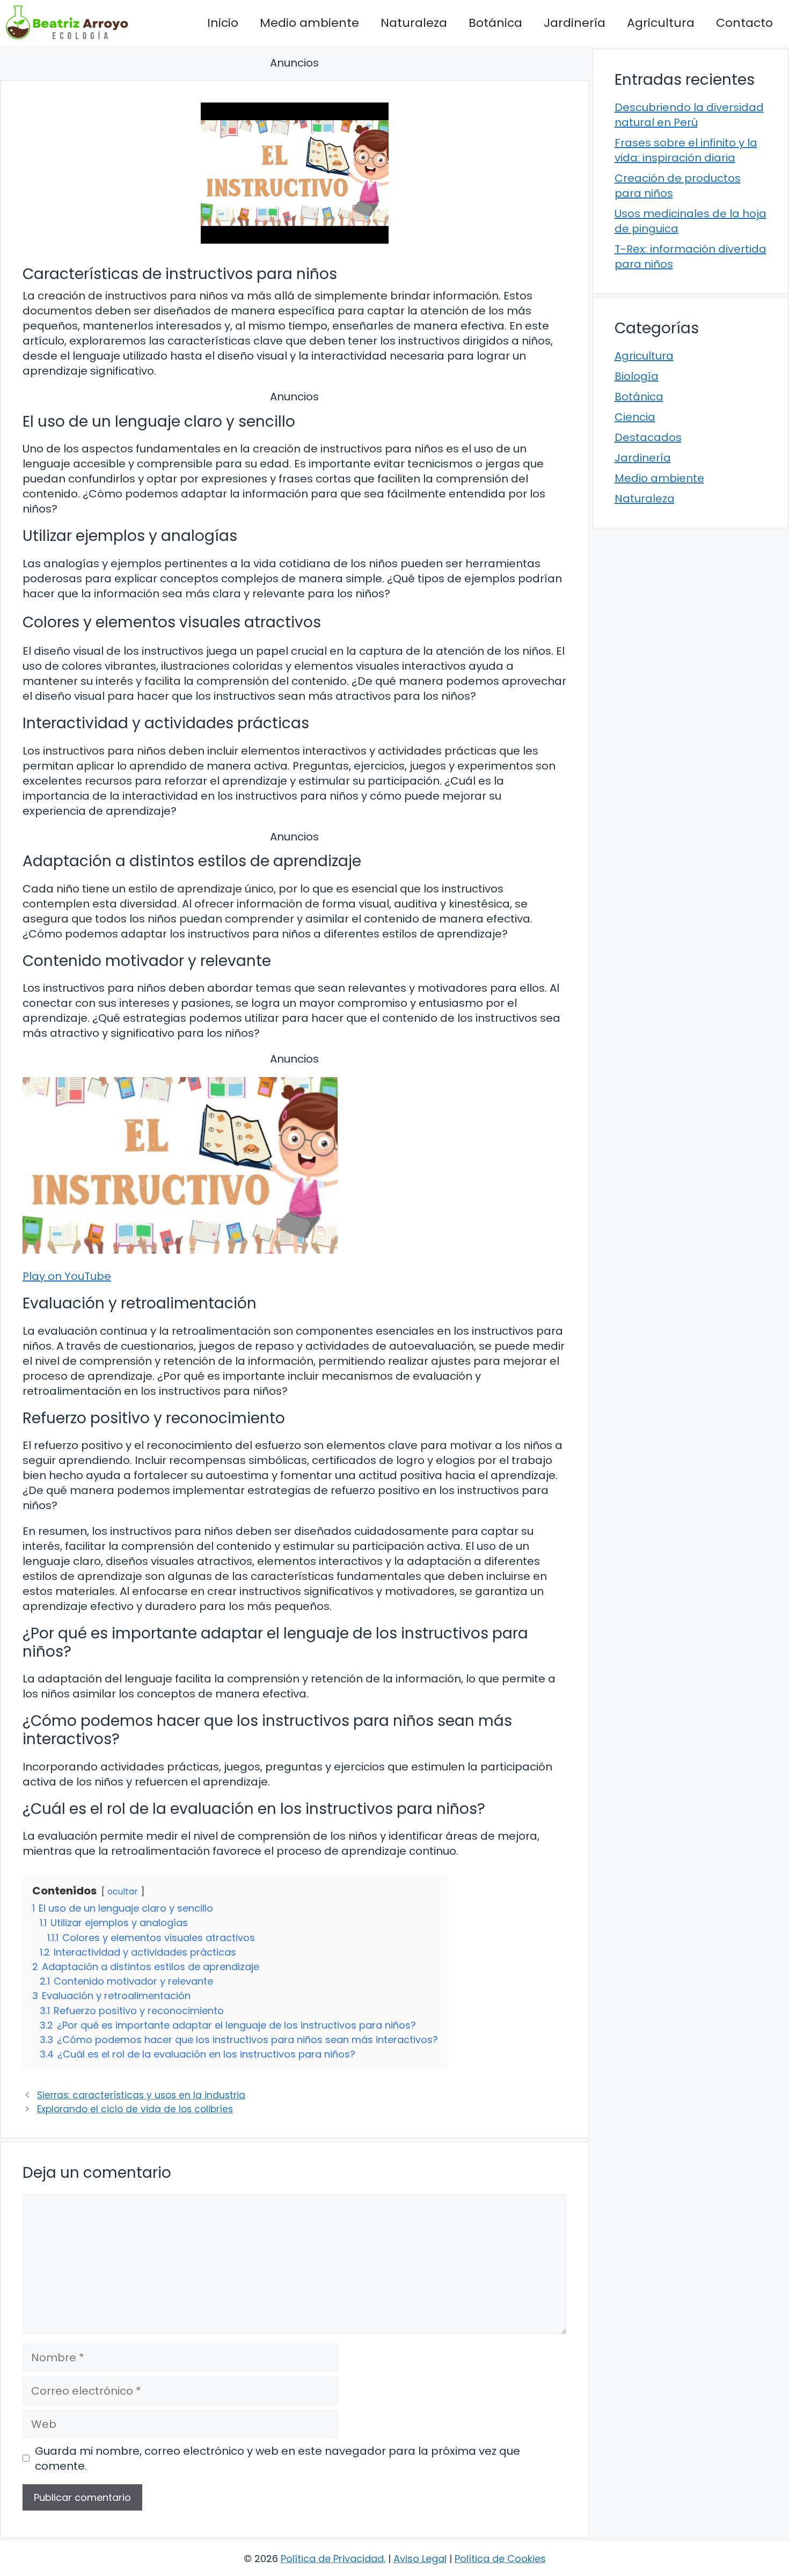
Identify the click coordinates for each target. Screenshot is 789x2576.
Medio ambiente (309, 23)
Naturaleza (414, 23)
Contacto (744, 23)
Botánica (495, 23)
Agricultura (661, 23)
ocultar (123, 1891)
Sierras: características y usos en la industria (141, 2095)
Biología (637, 376)
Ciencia (635, 417)
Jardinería (575, 23)
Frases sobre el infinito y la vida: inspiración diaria (686, 150)
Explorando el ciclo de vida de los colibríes (135, 2109)
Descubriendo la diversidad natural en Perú (689, 115)
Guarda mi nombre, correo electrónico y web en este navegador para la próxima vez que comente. (277, 2458)
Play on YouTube (67, 1276)
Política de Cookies (500, 2559)
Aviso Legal (420, 2559)
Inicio (223, 23)
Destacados (648, 437)
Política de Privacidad (332, 2559)
